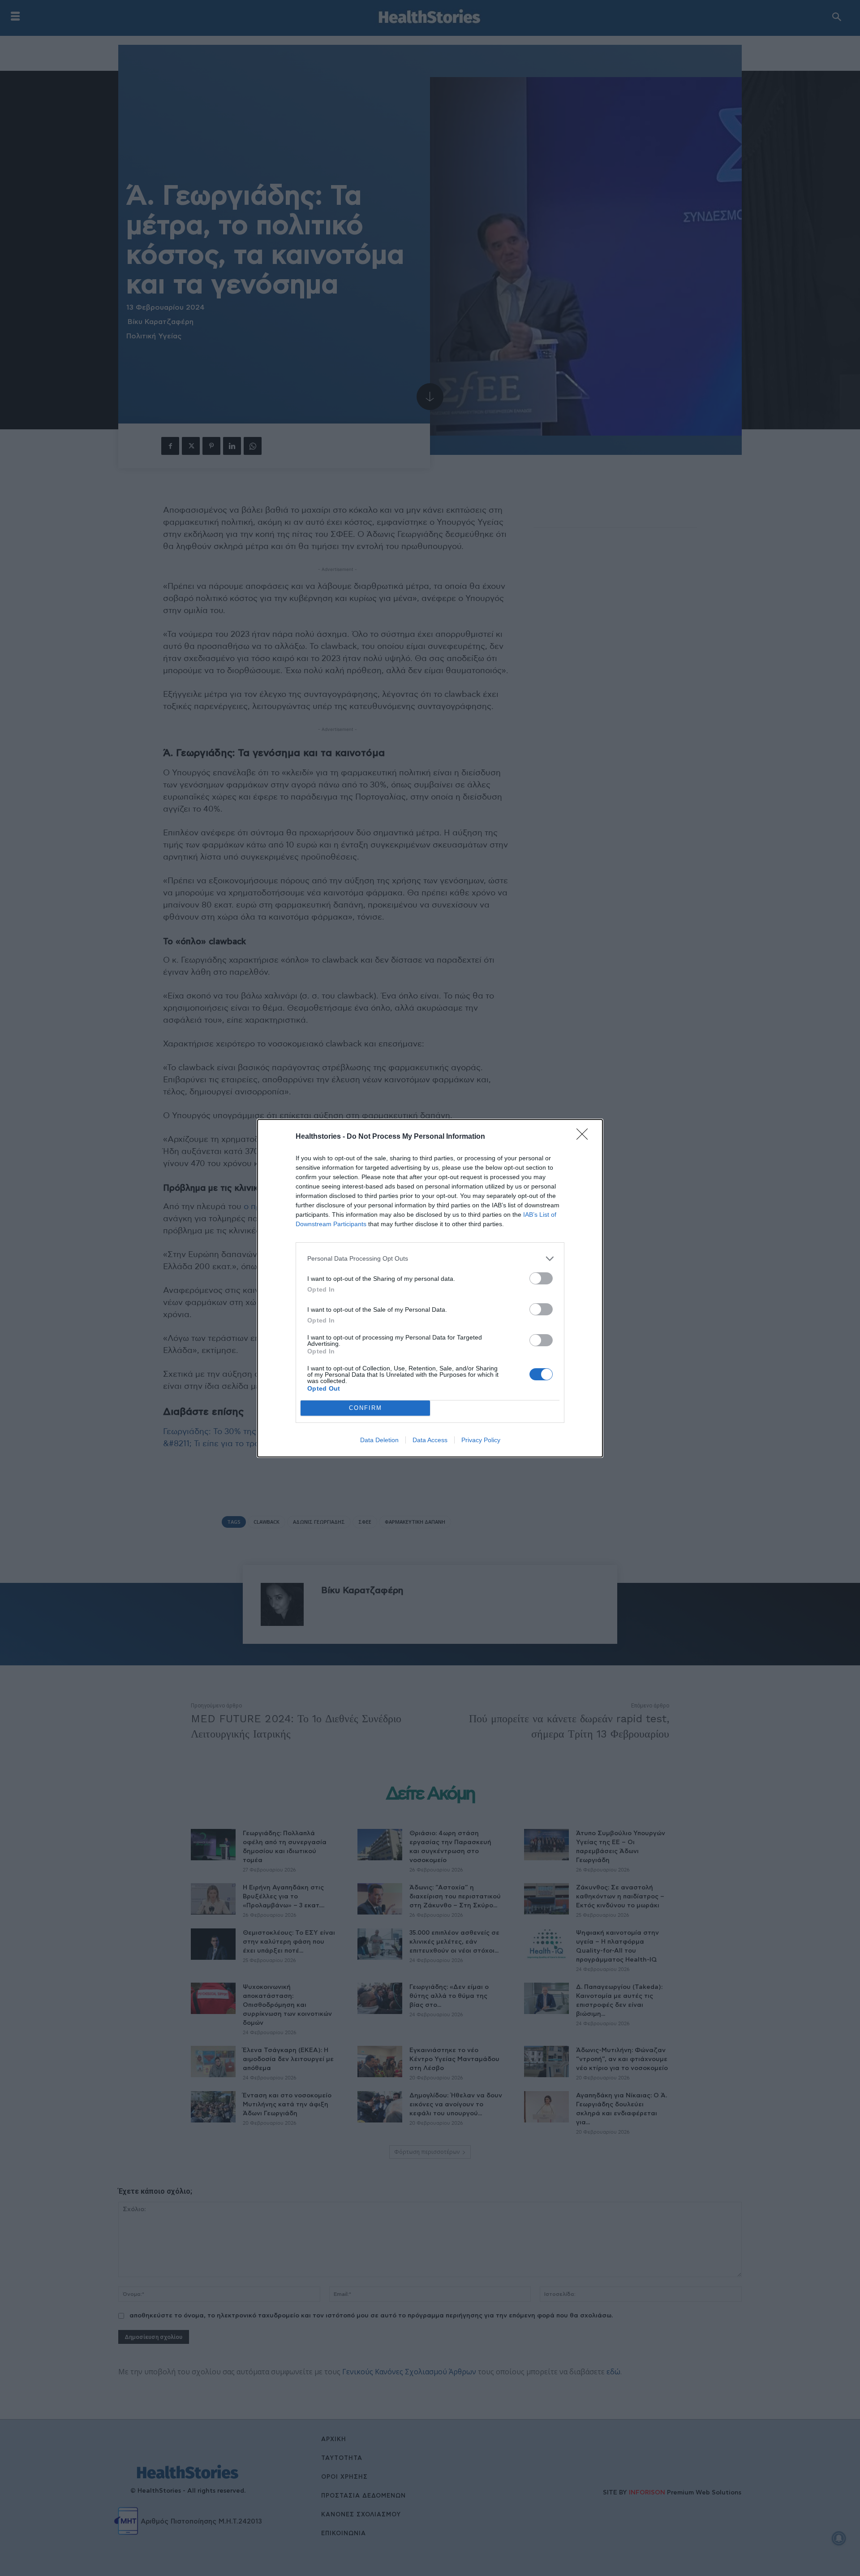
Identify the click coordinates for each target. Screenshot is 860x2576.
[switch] (541, 1278)
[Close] (585, 1137)
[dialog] (430, 1288)
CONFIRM (365, 1408)
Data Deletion (379, 1440)
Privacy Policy (481, 1440)
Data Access (430, 1440)
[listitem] (430, 1259)
